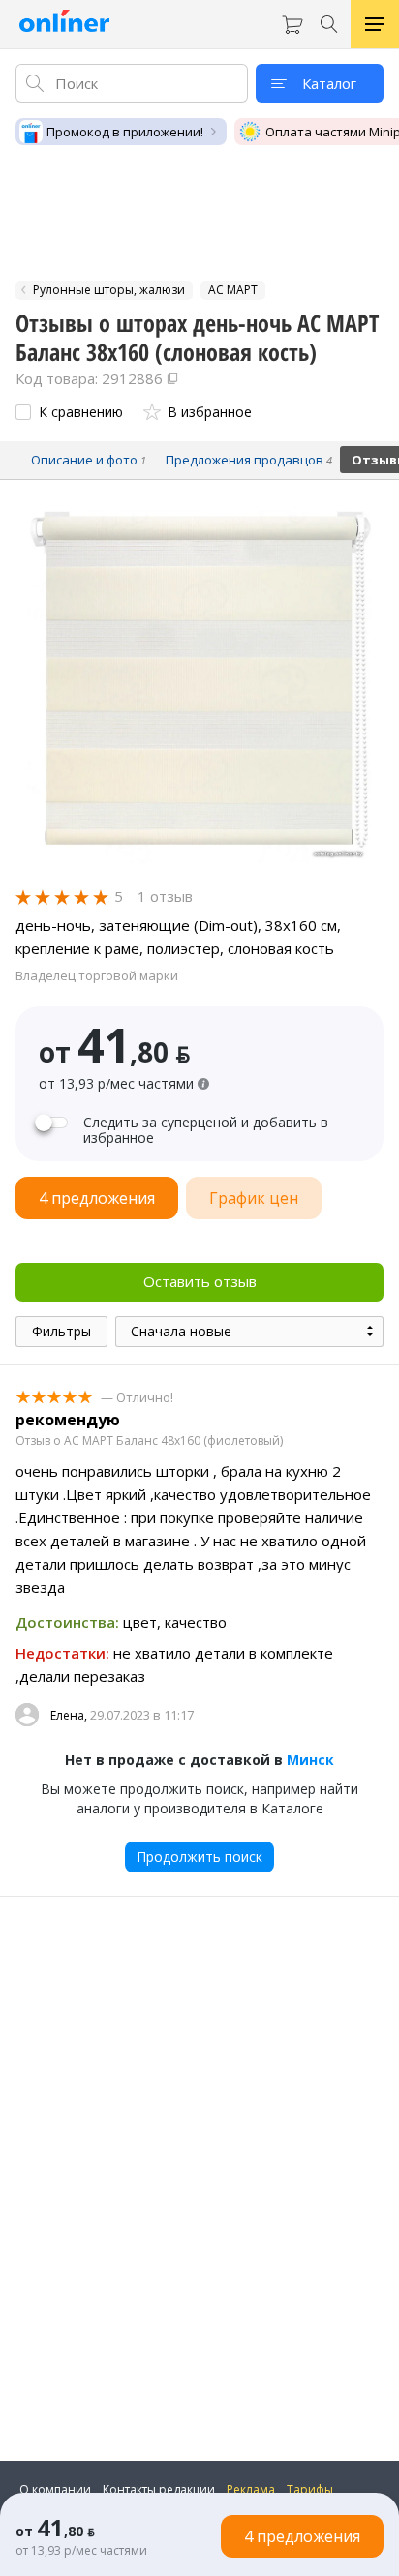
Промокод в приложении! (125, 132)
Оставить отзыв (200, 1281)
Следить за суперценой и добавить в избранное (206, 1130)
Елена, (69, 1715)
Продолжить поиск (199, 1857)
